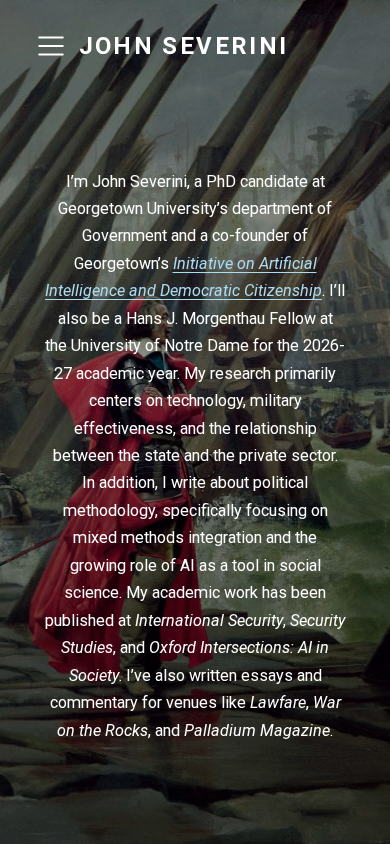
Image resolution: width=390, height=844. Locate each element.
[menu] (51, 46)
